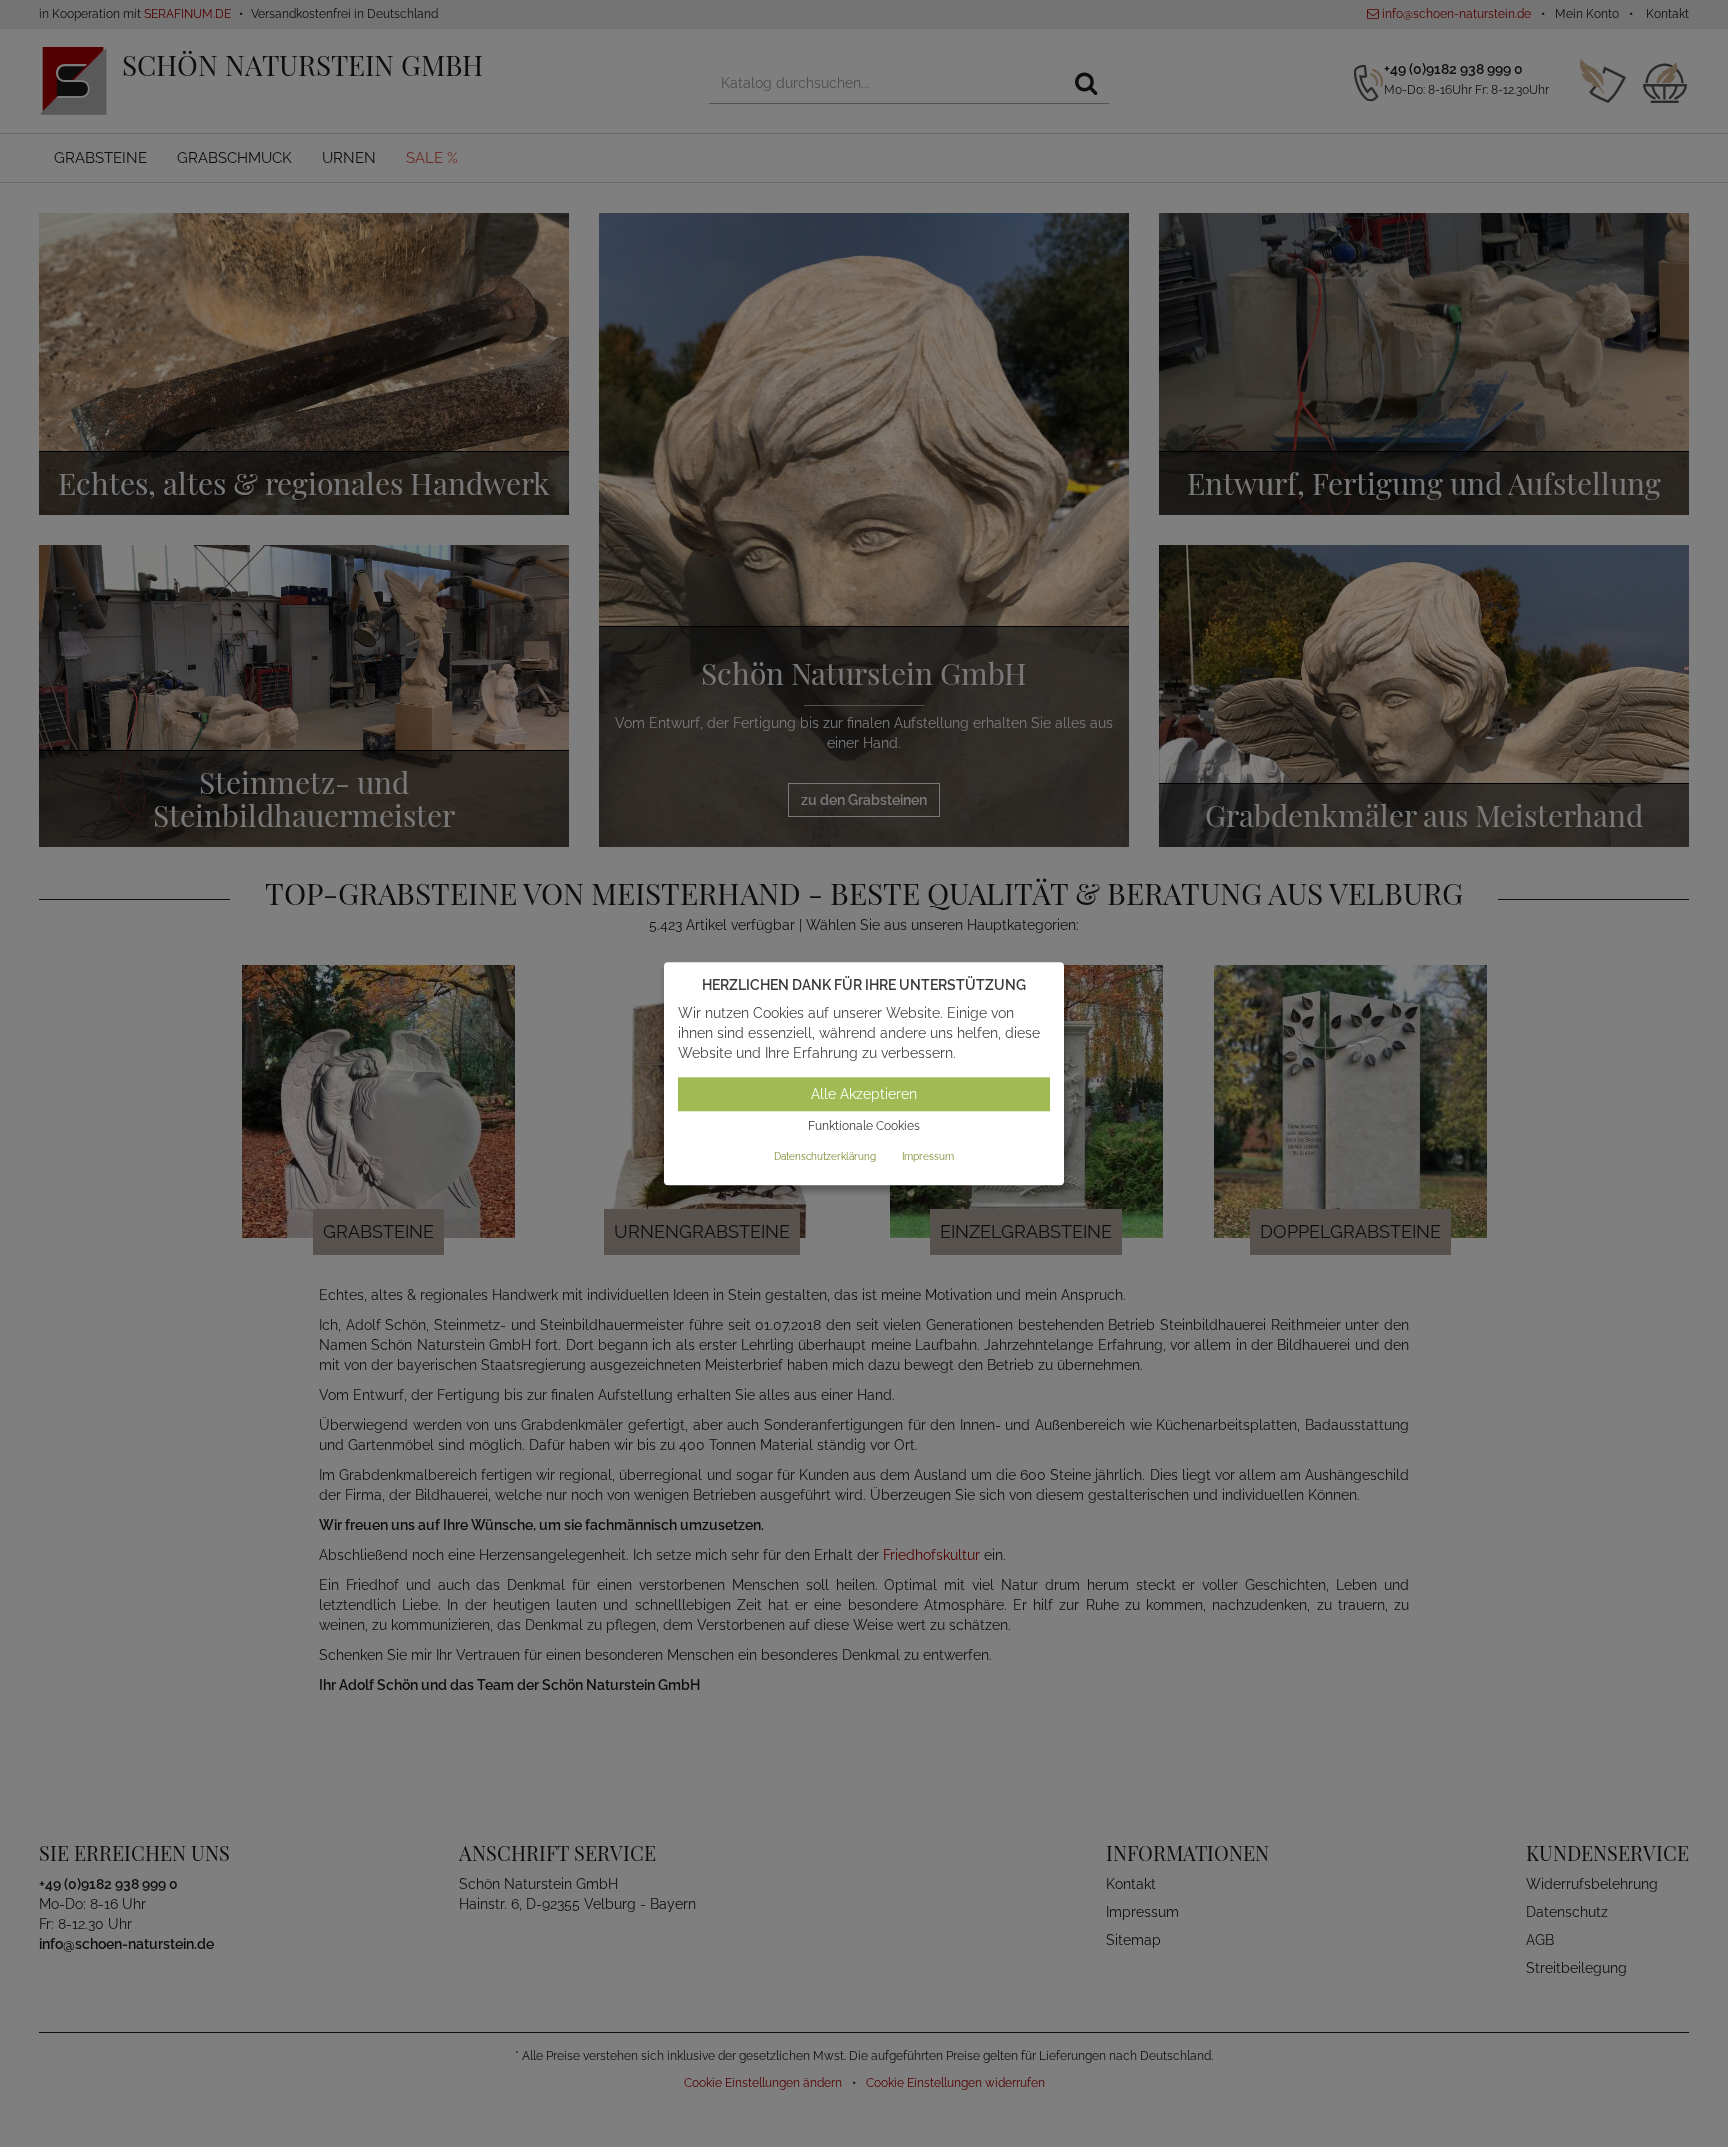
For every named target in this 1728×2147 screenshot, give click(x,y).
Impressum (928, 1156)
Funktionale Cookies (864, 1127)
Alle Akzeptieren (864, 1095)
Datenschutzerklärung (825, 1156)
